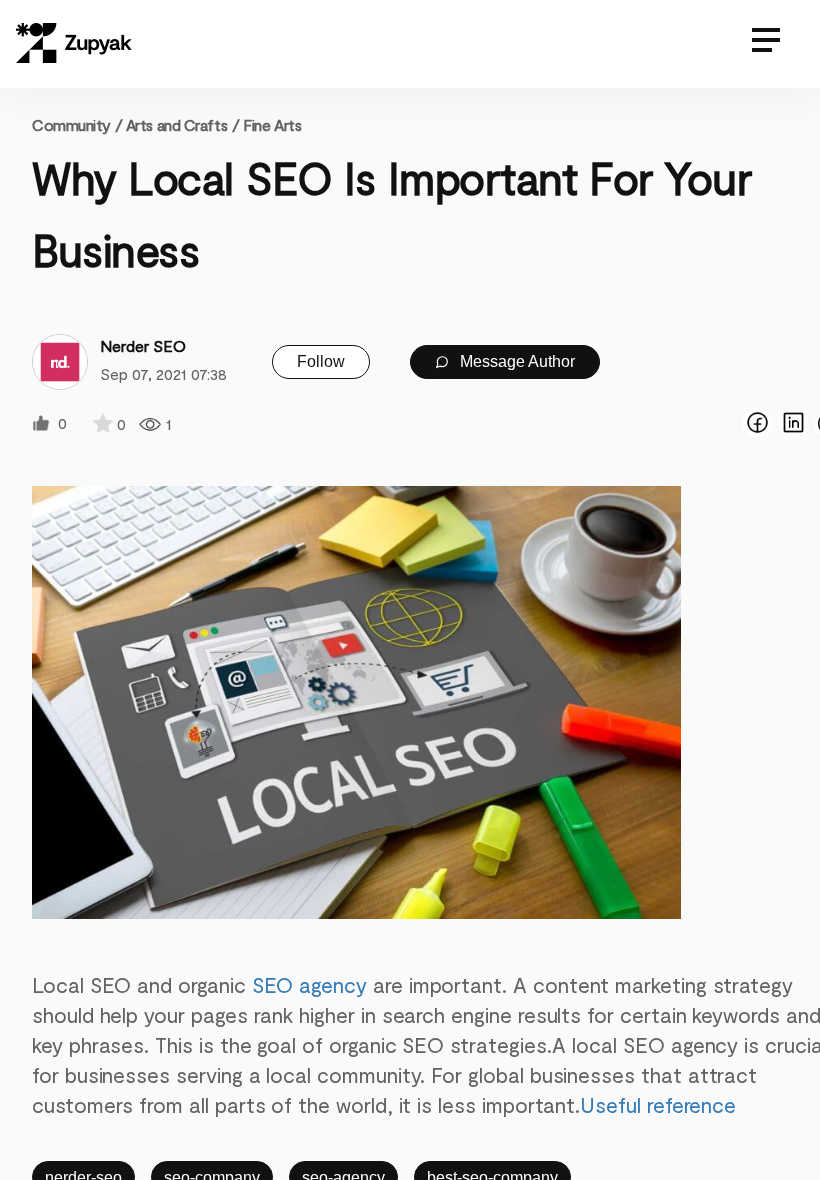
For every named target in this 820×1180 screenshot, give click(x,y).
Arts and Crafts (176, 124)
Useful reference (658, 1104)
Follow (321, 361)
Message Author (515, 361)
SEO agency (309, 984)
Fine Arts (272, 124)
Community (77, 124)
